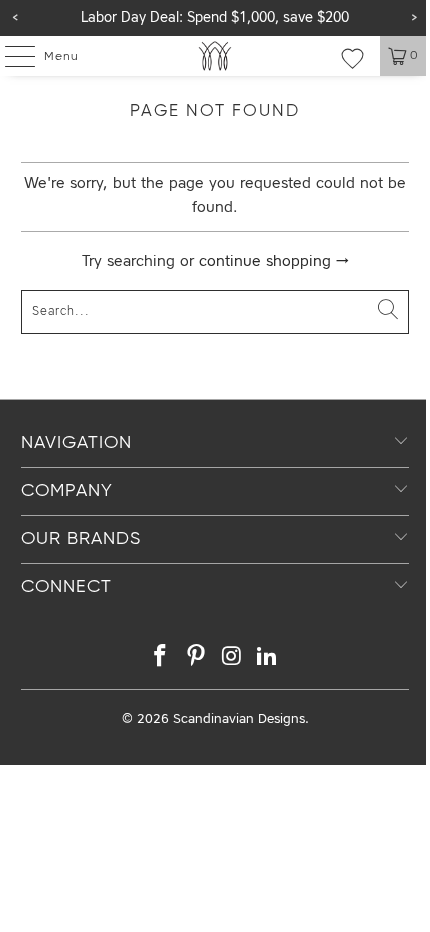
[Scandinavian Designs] (215, 56)
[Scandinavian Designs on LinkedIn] (268, 659)
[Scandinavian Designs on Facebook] (161, 659)
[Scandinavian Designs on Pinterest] (196, 659)
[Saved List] (352, 58)
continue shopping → (274, 262)
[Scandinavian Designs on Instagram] (232, 659)
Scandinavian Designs (239, 719)
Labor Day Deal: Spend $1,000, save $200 (215, 18)
